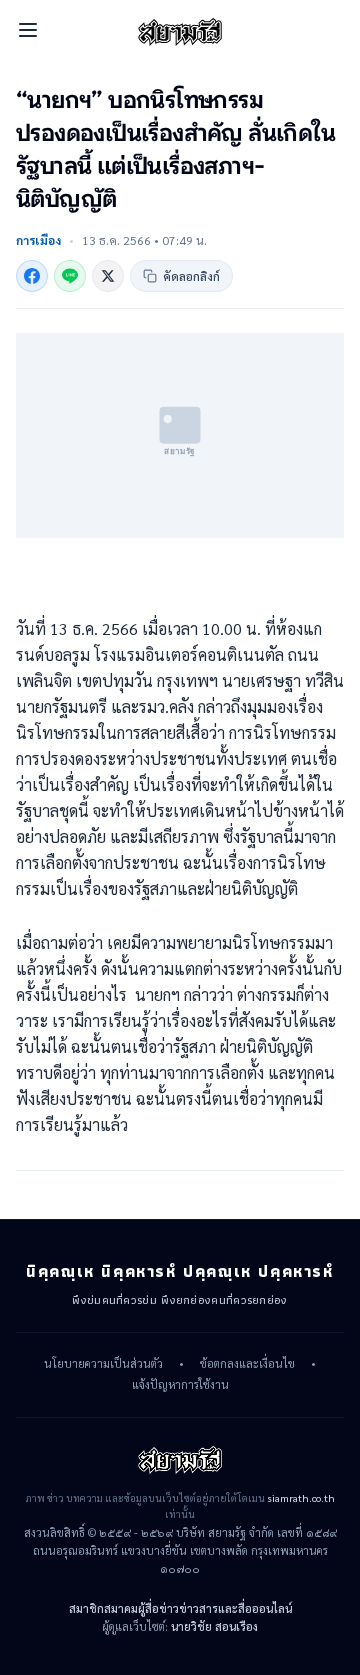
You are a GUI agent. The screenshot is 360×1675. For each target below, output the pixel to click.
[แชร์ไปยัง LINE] (70, 276)
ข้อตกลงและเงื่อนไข (247, 1364)
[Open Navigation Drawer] (28, 30)
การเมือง (38, 240)
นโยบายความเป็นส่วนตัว (103, 1364)
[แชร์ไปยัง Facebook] (32, 276)
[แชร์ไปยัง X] (108, 276)
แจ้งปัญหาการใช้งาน (180, 1385)
